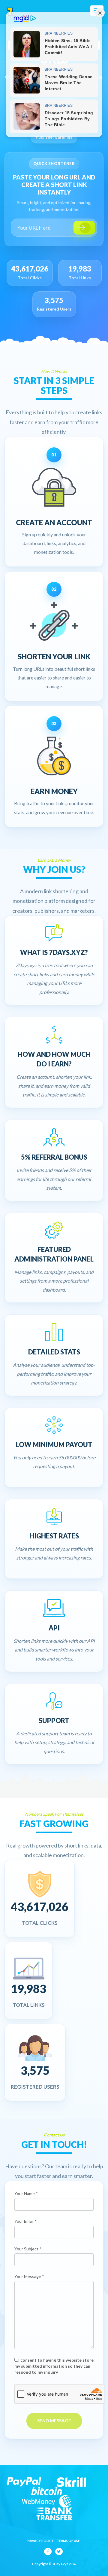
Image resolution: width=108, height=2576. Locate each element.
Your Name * (26, 2193)
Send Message (54, 2421)
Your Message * (29, 2276)
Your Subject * (28, 2249)
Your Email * (25, 2221)
